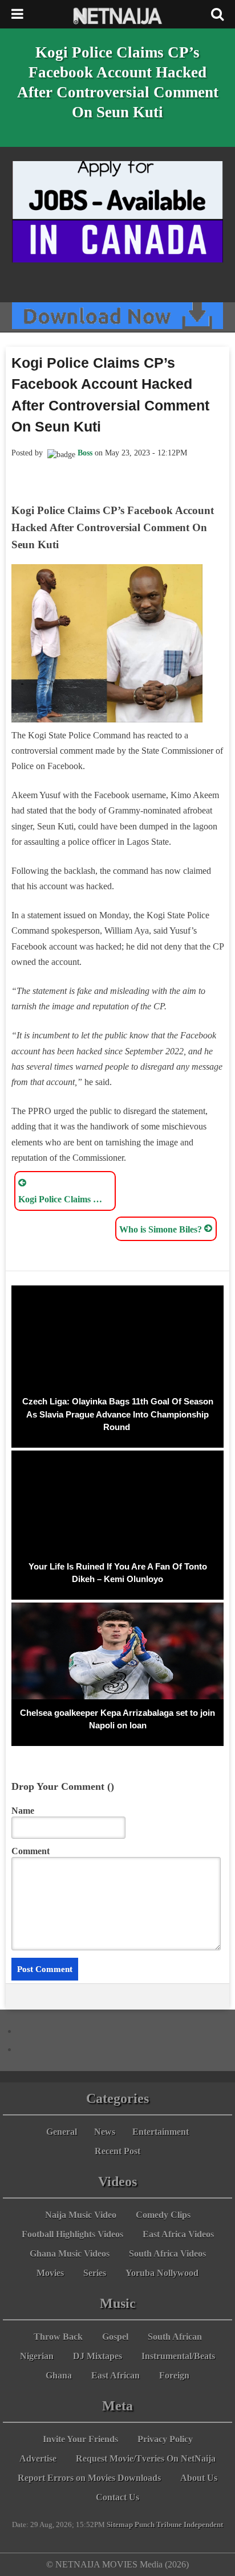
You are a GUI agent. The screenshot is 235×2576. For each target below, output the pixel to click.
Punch (145, 2525)
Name (23, 1811)
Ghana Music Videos (70, 2254)
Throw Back (58, 2337)
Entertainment (161, 2132)
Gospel (115, 2337)
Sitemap (120, 2525)
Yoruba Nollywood (162, 2273)
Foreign (174, 2375)
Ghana (59, 2375)
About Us (199, 2478)
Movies (50, 2273)
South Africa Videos (167, 2254)
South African (175, 2337)
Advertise (38, 2458)
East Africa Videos (178, 2234)
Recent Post (117, 2151)
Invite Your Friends (80, 2439)
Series (95, 2273)
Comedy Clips (163, 2215)
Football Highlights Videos (72, 2234)
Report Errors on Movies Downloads (89, 2478)
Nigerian (37, 2356)
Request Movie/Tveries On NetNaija (146, 2458)
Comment (31, 1851)
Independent (203, 2525)
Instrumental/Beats (178, 2356)
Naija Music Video (81, 2215)
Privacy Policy (165, 2439)
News (105, 2132)
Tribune (169, 2525)
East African (116, 2375)
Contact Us (117, 2497)
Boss (85, 453)
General (62, 2132)
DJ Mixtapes (98, 2356)
